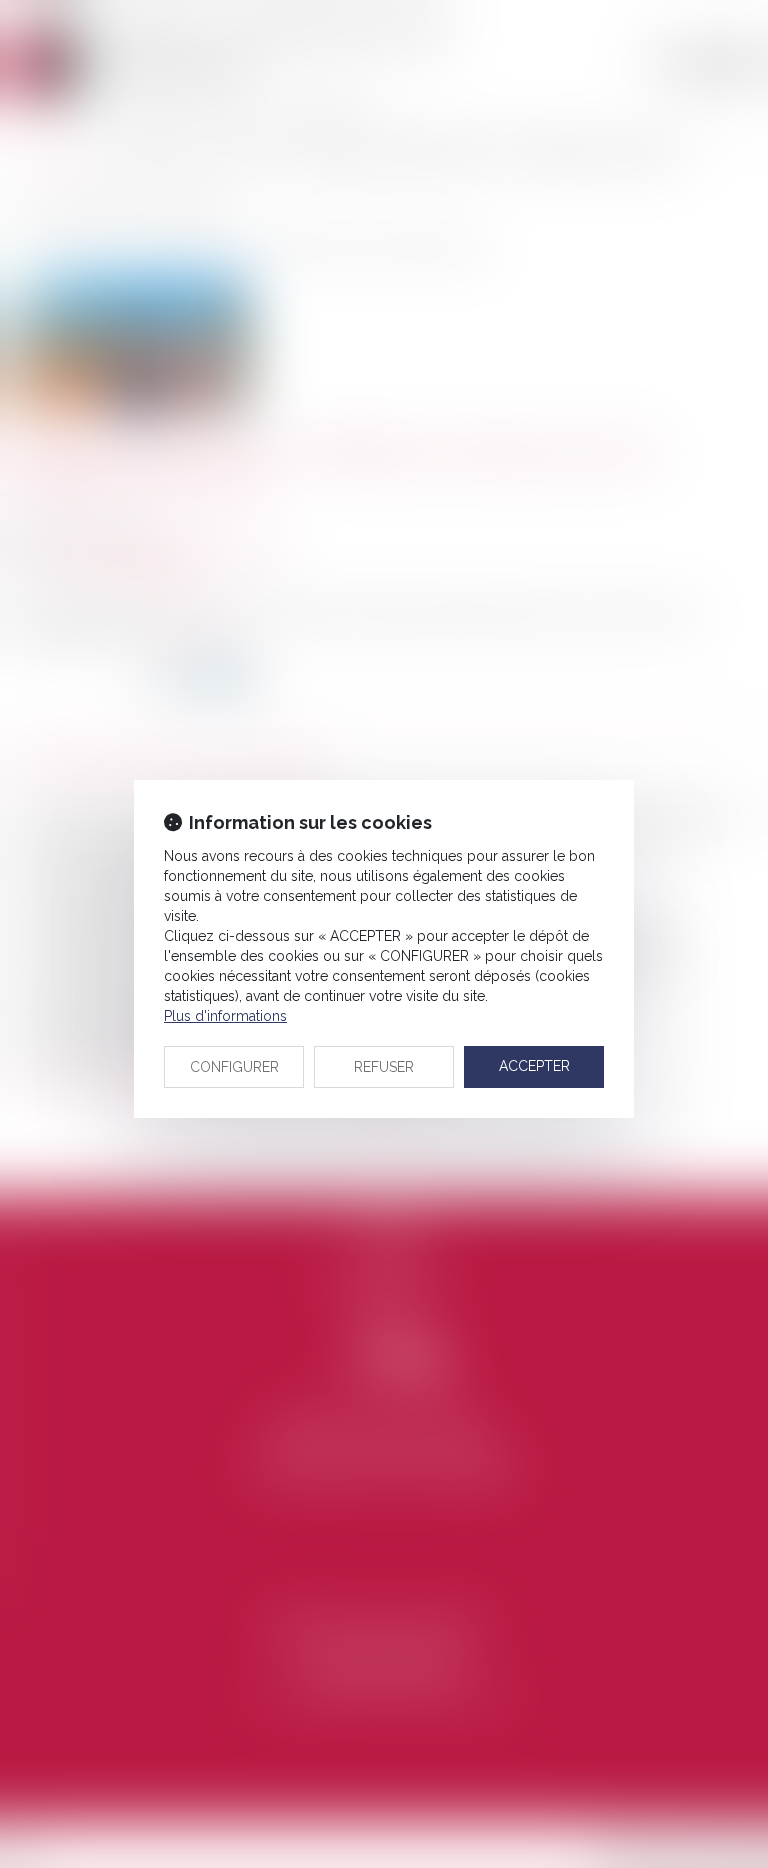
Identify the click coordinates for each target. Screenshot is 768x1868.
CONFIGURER (234, 1067)
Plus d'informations (225, 1016)
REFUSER (384, 1067)
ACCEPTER (534, 1066)
